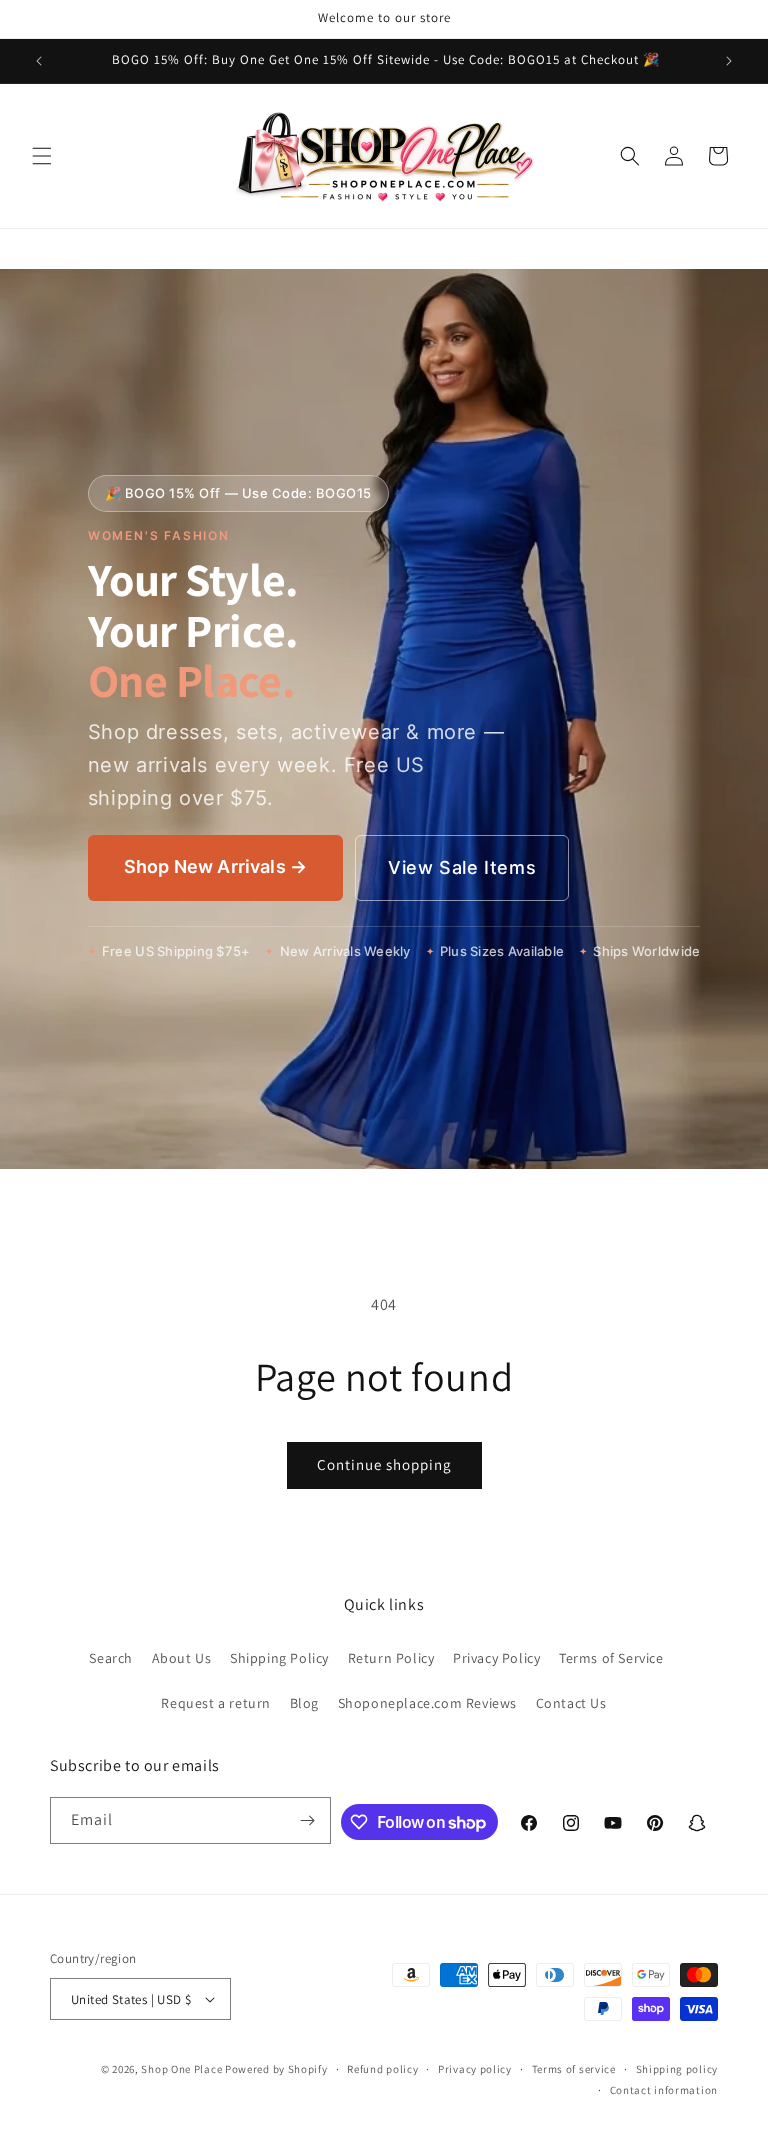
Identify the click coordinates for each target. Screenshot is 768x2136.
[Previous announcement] (39, 61)
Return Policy (391, 1658)
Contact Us (571, 1703)
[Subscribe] (308, 1820)
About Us (182, 1658)
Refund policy (382, 2069)
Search (111, 1658)
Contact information (664, 2090)
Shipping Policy (279, 1658)
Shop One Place (183, 2069)
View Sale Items (462, 867)
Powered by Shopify (276, 2069)
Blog (304, 1703)
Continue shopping (384, 1464)
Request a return (216, 1703)
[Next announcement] (729, 61)
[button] (42, 156)
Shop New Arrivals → (215, 866)
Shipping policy (677, 2069)
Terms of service (574, 2069)
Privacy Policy (496, 1658)
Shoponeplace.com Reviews (427, 1703)
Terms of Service (611, 1658)
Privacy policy (475, 2069)
